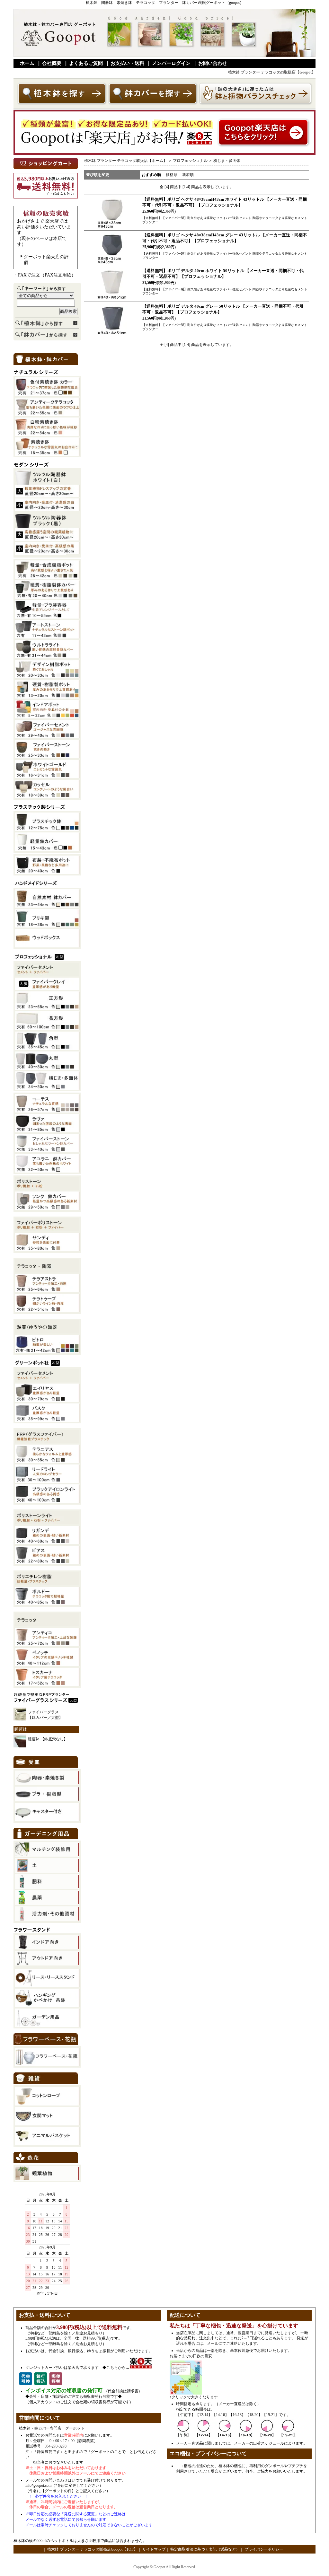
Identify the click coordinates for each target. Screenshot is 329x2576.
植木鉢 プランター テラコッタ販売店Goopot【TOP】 (92, 2549)
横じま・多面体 (227, 161)
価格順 (172, 175)
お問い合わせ (213, 63)
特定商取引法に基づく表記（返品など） (205, 2549)
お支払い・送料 (127, 63)
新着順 (188, 175)
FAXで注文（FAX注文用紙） (47, 275)
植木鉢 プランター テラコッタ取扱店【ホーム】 (126, 161)
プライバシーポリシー (264, 2549)
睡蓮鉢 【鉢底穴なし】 (48, 1739)
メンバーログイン (171, 63)
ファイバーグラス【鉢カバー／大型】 (45, 1715)
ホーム (27, 63)
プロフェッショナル (190, 161)
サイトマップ (154, 2549)
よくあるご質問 (86, 63)
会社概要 (52, 63)
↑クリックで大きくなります (194, 2397)
